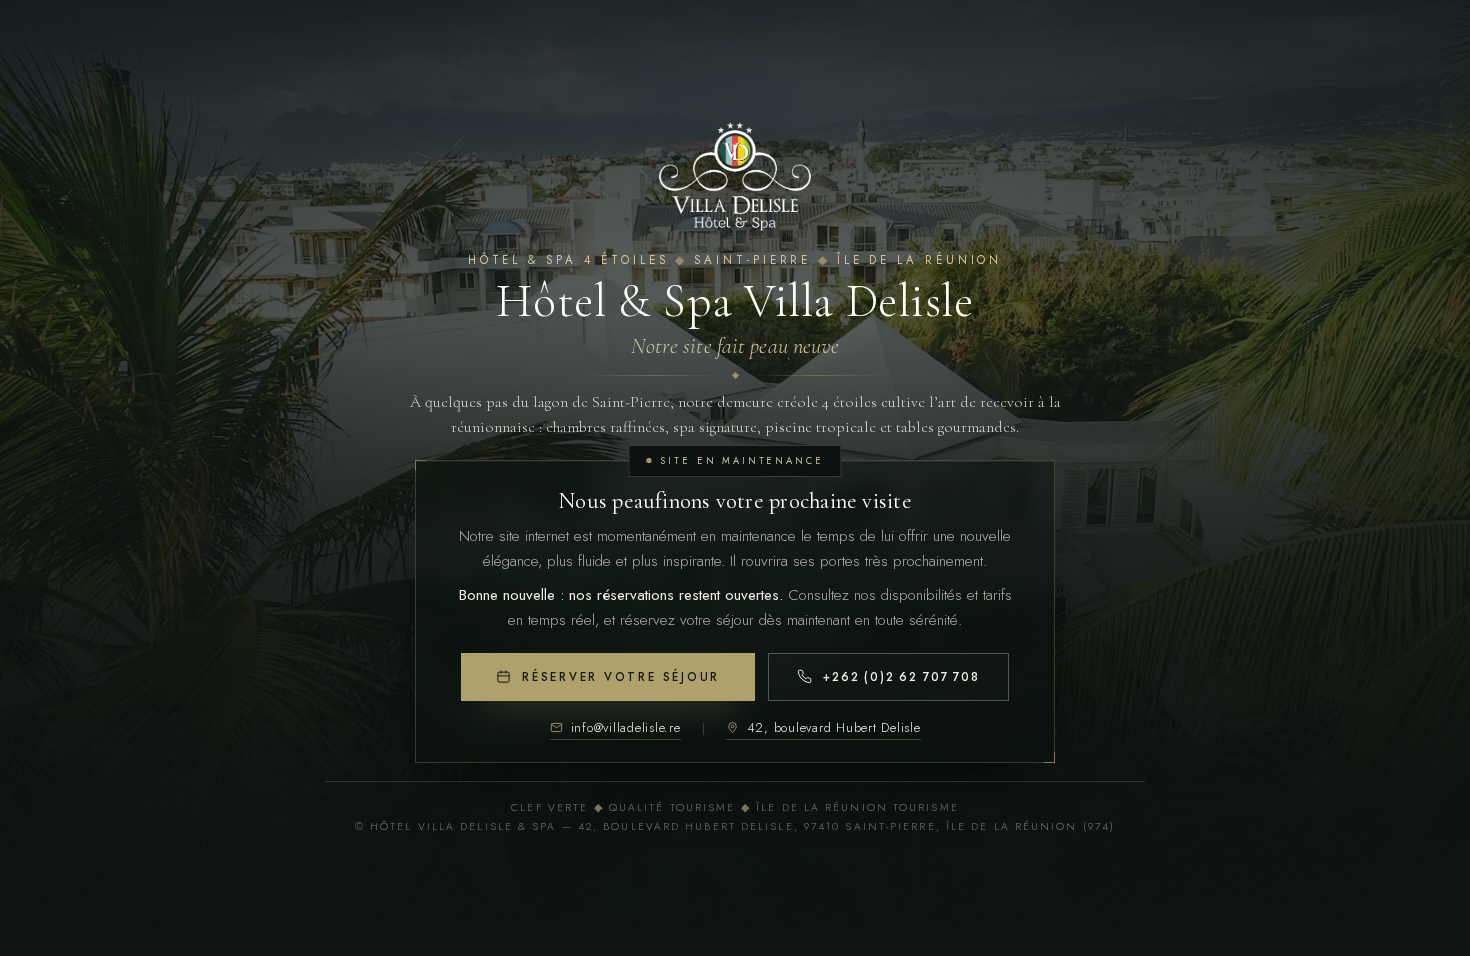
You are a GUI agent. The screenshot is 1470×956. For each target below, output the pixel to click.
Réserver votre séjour (621, 677)
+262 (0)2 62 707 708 (901, 677)
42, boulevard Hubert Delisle (834, 728)
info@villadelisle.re (626, 728)
